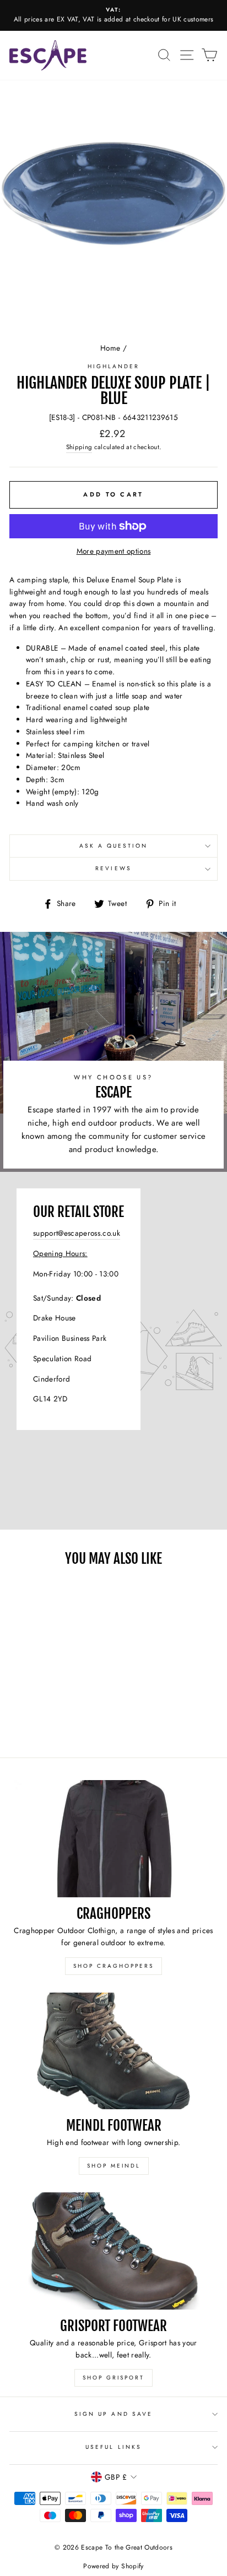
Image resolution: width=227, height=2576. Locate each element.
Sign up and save (113, 2414)
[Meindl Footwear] (113, 2051)
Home (110, 348)
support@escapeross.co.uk (77, 1233)
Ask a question (114, 846)
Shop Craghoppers (113, 1966)
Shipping (79, 447)
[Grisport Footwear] (113, 2251)
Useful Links (113, 2447)
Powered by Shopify (113, 2566)
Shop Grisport (113, 2378)
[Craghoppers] (113, 1839)
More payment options (114, 551)
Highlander (114, 366)
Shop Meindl (114, 2166)
